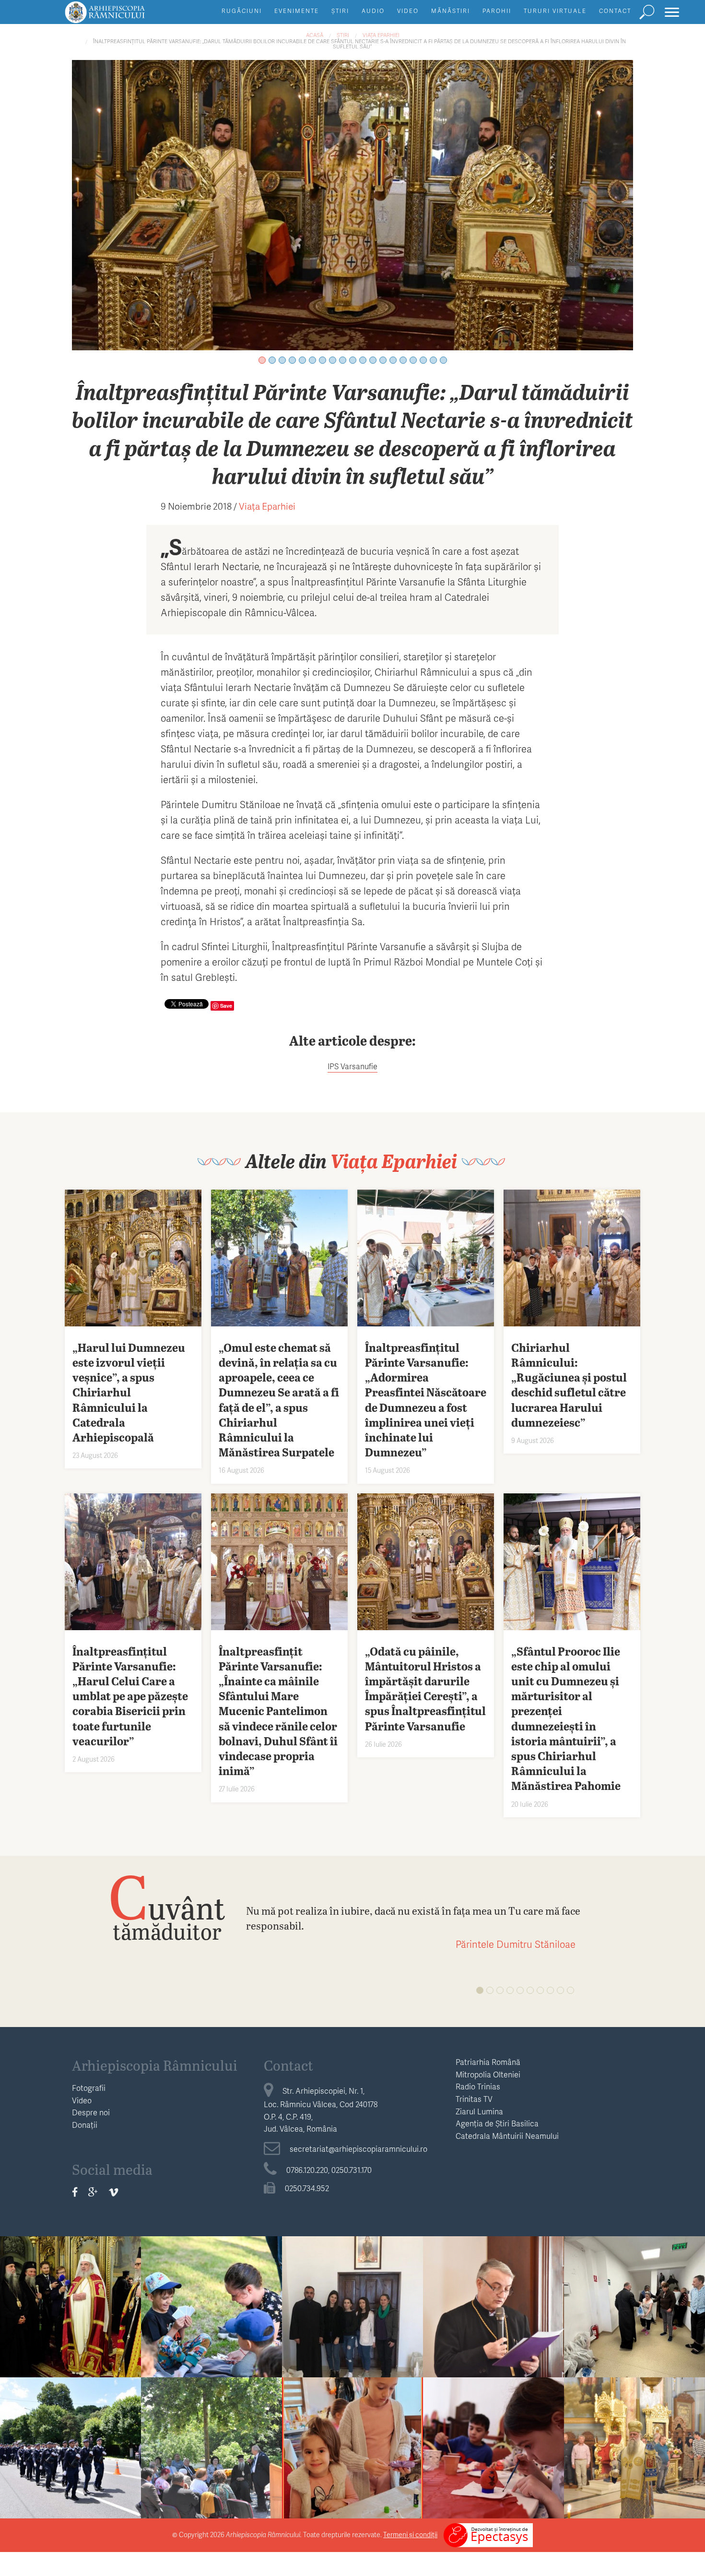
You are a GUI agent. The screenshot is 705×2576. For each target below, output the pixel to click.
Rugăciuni (242, 11)
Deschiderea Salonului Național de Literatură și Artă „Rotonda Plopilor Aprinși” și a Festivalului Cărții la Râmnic (212, 2481)
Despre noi (91, 2112)
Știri (340, 11)
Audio (373, 11)
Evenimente (297, 11)
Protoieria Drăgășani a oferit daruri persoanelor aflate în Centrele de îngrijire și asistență (634, 2333)
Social (634, 2284)
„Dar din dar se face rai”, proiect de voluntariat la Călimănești (352, 2325)
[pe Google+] (93, 2192)
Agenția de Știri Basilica (497, 2123)
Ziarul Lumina (479, 2111)
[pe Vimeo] (113, 2192)
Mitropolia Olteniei (488, 2074)
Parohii (497, 11)
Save (226, 1006)
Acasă (315, 35)
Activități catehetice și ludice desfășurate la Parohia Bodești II (211, 2318)
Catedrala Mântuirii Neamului (507, 2136)
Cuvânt (167, 1907)
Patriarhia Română (488, 2062)
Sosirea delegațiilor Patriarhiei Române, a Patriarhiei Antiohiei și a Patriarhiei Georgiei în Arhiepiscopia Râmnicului (70, 2340)
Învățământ (211, 2284)
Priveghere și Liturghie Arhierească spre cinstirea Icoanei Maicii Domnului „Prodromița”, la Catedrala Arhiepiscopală (634, 2489)
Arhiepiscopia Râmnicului (155, 2065)
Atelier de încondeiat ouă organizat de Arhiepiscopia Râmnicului (494, 2466)
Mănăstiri (451, 11)
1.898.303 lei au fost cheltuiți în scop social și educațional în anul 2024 (494, 2325)
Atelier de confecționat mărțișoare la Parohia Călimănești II (353, 2459)
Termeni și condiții (410, 2534)
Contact (615, 11)
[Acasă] (127, 17)
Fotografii (89, 2088)
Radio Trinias (478, 2086)
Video (408, 11)
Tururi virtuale (555, 11)
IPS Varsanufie (352, 1066)
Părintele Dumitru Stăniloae (516, 1944)
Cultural (212, 2425)
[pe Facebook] (75, 2192)
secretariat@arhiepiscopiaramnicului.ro (358, 2149)
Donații (85, 2125)
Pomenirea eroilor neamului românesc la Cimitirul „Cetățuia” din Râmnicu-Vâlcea (71, 2466)
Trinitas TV (474, 2099)
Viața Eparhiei (381, 35)
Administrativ (493, 2284)
